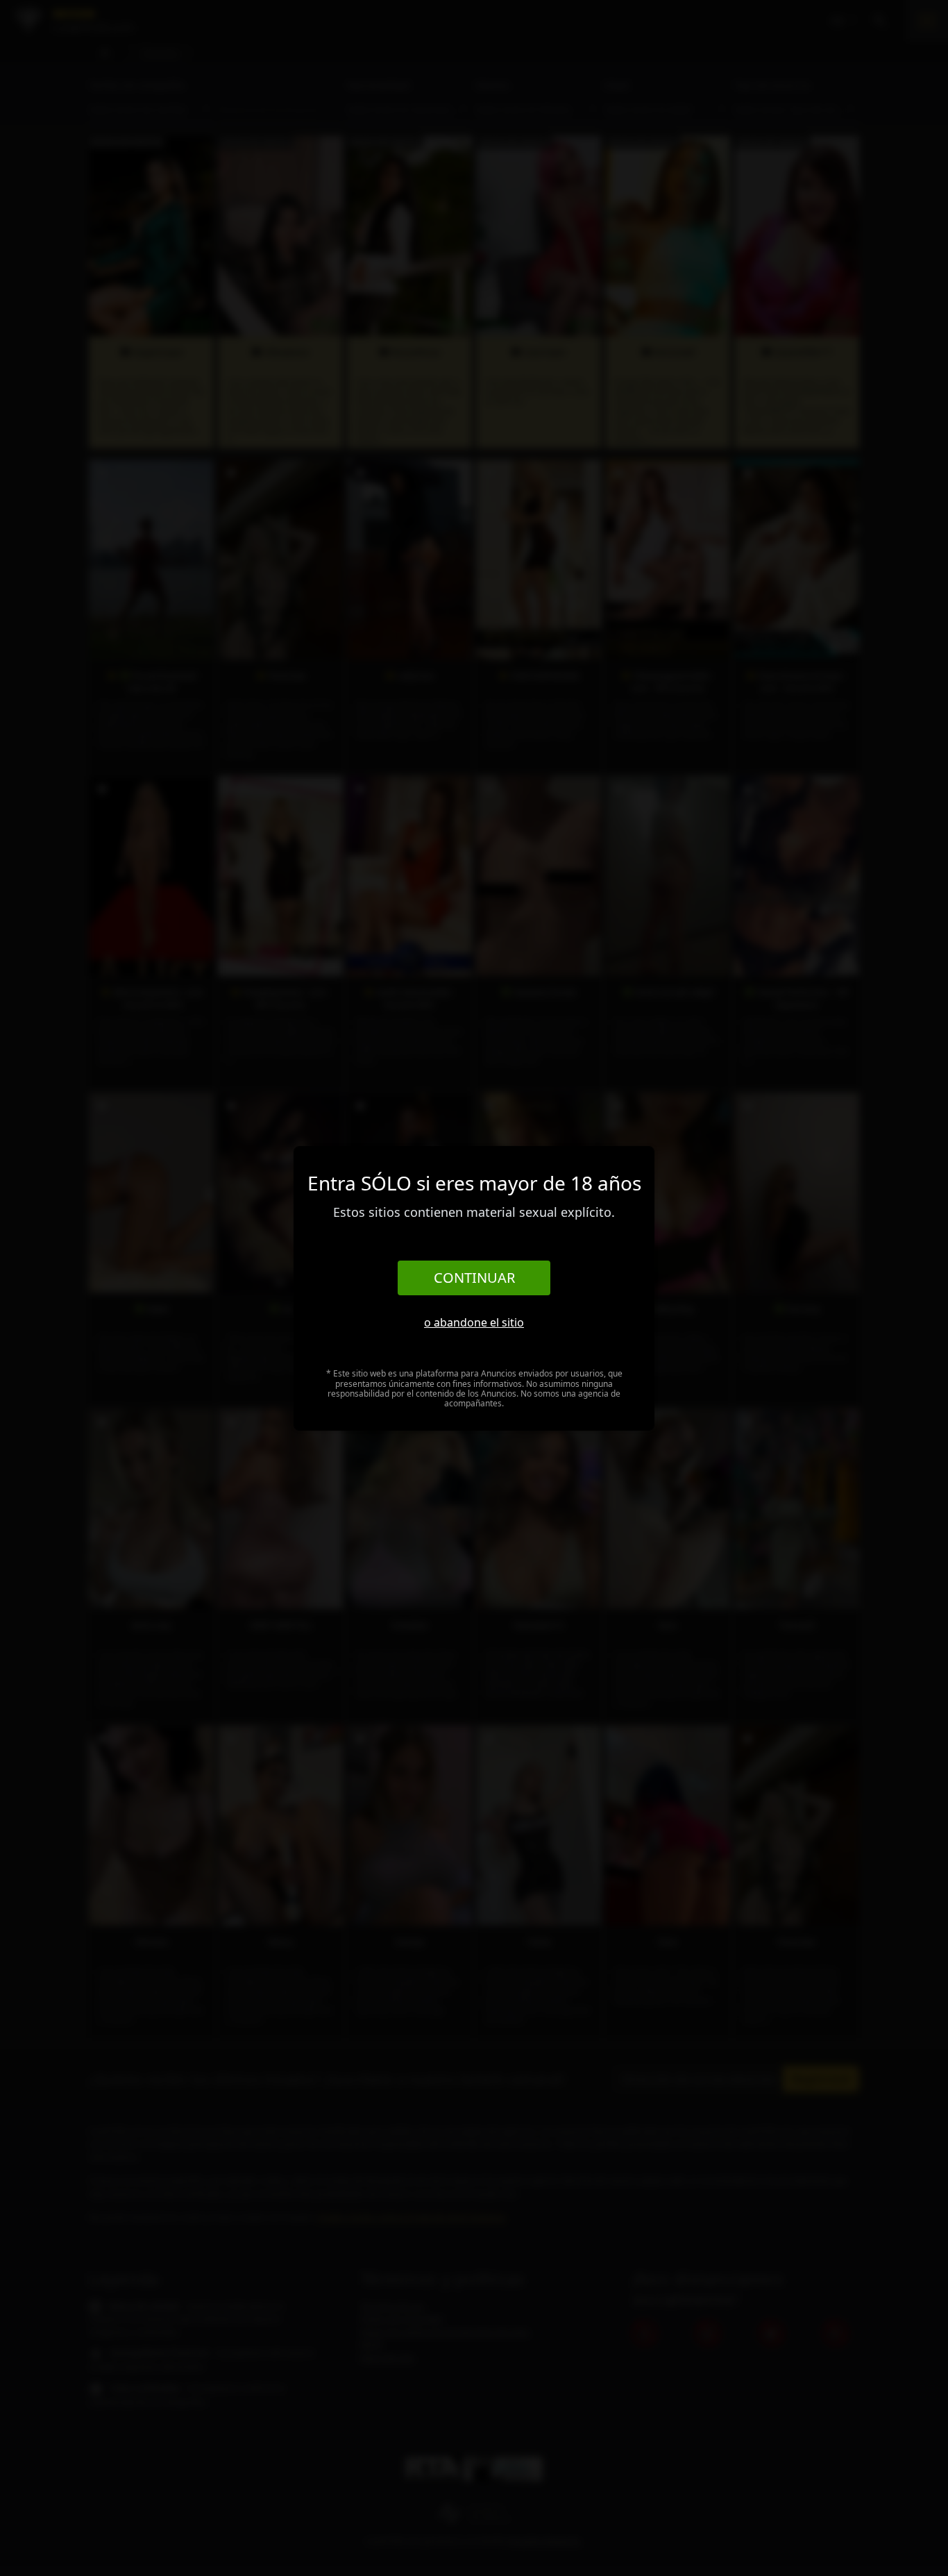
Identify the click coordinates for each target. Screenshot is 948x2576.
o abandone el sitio (474, 1322)
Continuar (474, 1278)
